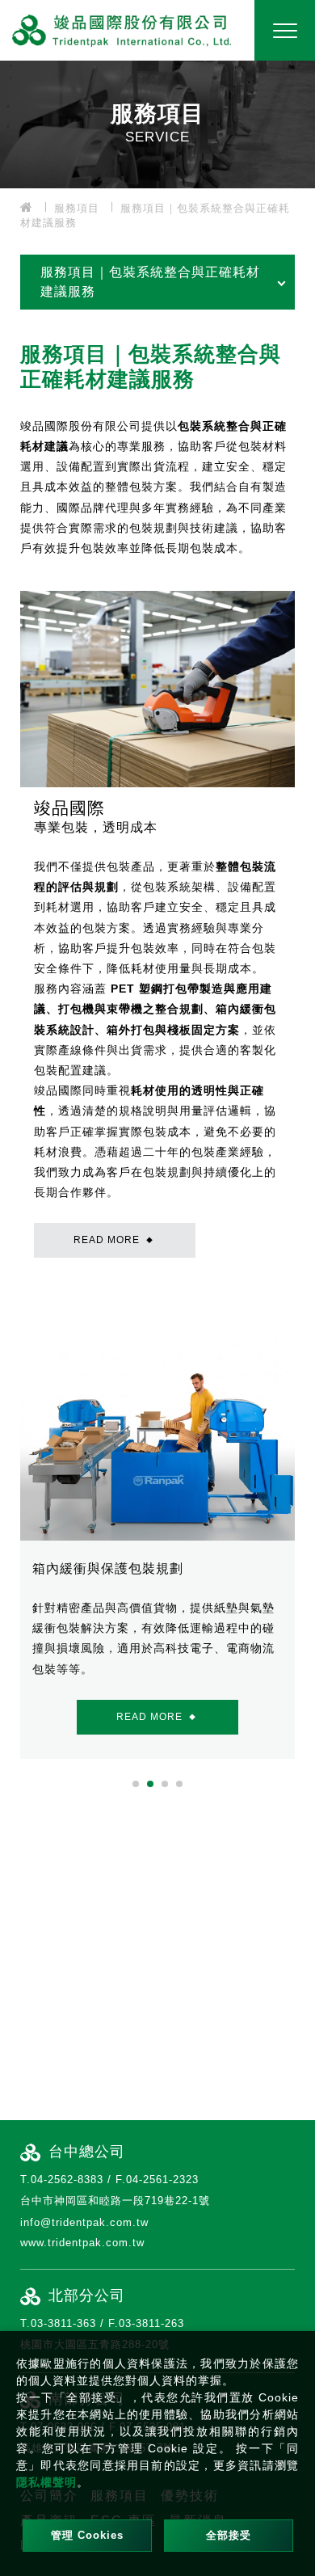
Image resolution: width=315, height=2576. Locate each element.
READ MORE (113, 1240)
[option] (157, 122)
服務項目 (77, 208)
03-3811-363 (63, 2323)
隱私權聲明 (46, 2482)
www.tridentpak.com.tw (82, 2243)
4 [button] (179, 1784)
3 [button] (165, 1784)
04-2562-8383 (67, 2180)
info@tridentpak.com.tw (84, 2222)
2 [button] (150, 1784)
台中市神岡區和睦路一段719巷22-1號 (115, 2201)
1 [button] (136, 1784)
